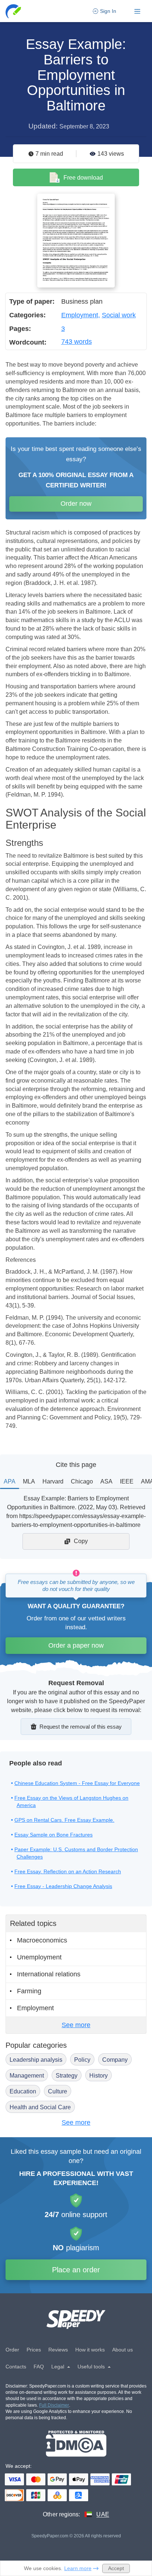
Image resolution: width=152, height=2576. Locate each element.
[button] (14, 11)
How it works (90, 2350)
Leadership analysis (36, 2060)
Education (23, 2091)
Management (27, 2076)
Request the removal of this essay (81, 1727)
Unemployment (39, 1957)
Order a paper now (76, 1645)
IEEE (127, 1481)
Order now (76, 504)
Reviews (58, 2350)
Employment (80, 315)
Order (12, 2350)
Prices (34, 2350)
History (99, 2076)
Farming (29, 1991)
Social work (119, 315)
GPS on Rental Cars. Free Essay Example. (64, 1820)
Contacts (16, 2367)
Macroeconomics (42, 1940)
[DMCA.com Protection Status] (76, 2444)
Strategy (67, 2076)
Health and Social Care (40, 2107)
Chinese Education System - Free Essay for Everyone (77, 1783)
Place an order (76, 2270)
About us (122, 2350)
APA (10, 1481)
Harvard (53, 1481)
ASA (106, 1481)
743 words (77, 342)
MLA (29, 1481)
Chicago (82, 1481)
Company (115, 2060)
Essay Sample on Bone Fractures (53, 1835)
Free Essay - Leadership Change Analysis (63, 1886)
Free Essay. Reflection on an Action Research (68, 1871)
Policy (82, 2060)
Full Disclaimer (54, 2405)
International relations (49, 1974)
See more (76, 2025)
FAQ (39, 2367)
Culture (58, 2091)
